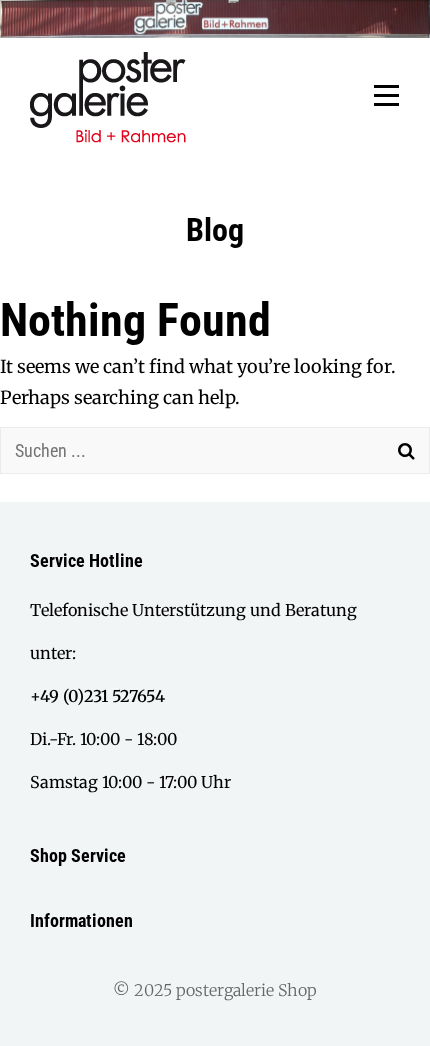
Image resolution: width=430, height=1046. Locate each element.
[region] (215, 19)
